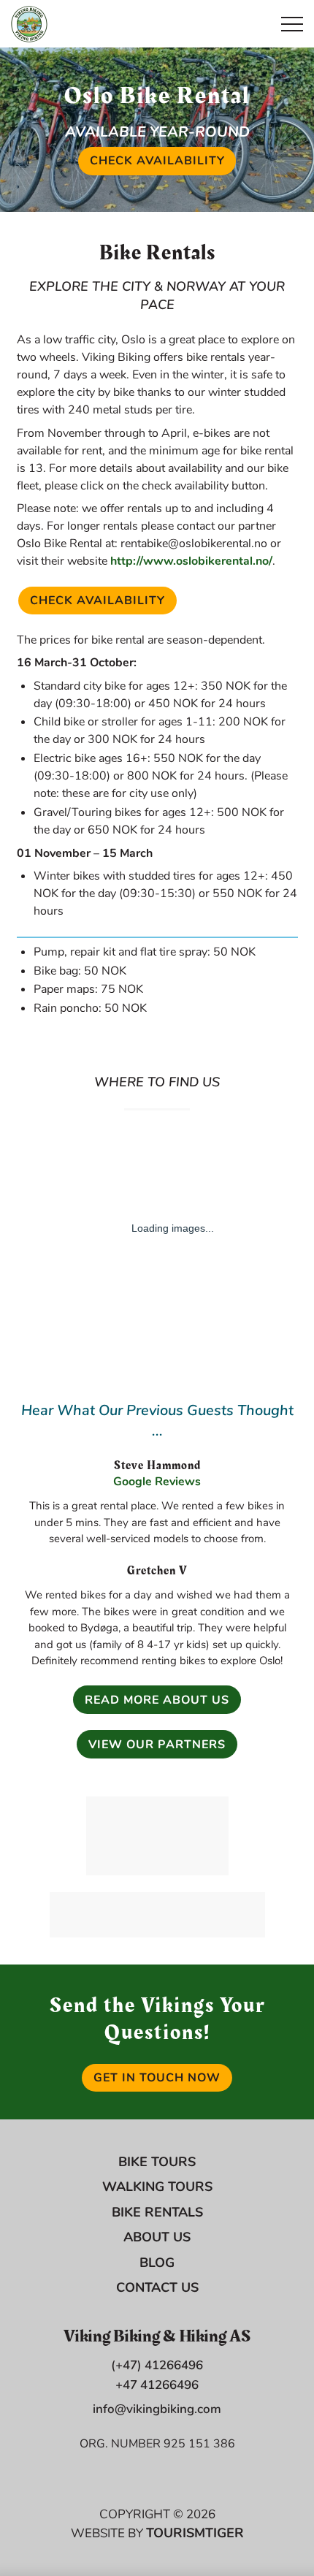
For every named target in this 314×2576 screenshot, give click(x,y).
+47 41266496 (157, 2385)
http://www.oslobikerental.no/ (191, 561)
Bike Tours (157, 2162)
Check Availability (163, 161)
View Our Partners (157, 1745)
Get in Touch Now (157, 2078)
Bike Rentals (157, 2212)
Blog (157, 2263)
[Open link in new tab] (157, 1836)
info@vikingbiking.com (157, 2409)
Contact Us (157, 2287)
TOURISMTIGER (195, 2533)
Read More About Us (157, 1700)
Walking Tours (157, 2187)
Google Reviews (157, 1482)
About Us (157, 2237)
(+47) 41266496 (157, 2365)
